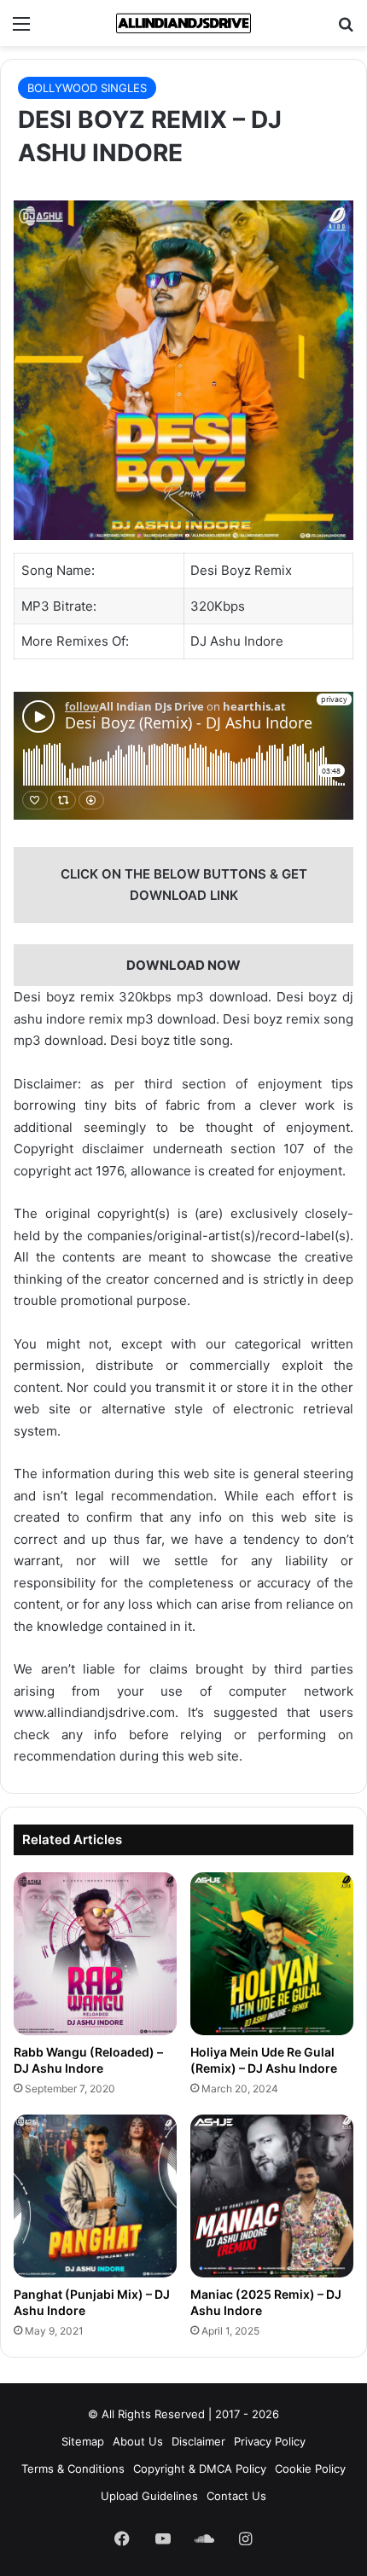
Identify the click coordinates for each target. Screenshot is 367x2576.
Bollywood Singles (87, 88)
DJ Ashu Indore (237, 641)
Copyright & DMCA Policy (200, 2469)
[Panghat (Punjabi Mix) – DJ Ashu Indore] (95, 2196)
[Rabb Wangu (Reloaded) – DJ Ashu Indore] (95, 1954)
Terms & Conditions (73, 2469)
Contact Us (236, 2496)
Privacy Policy (270, 2441)
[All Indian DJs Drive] (183, 23)
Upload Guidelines (149, 2496)
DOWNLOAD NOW (183, 965)
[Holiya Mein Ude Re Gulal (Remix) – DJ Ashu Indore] (272, 1954)
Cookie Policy (310, 2469)
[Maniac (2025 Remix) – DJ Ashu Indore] (272, 2196)
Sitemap (83, 2441)
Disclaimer (198, 2441)
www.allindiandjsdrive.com (94, 1712)
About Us (138, 2441)
